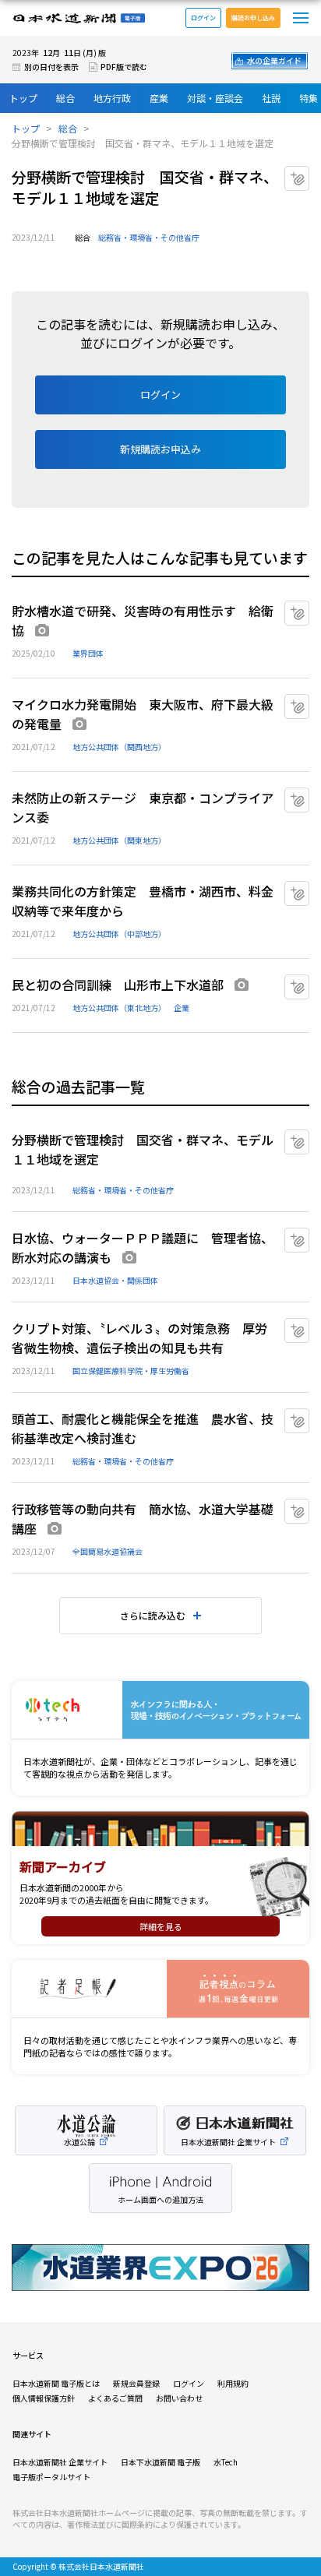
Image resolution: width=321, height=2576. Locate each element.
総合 (65, 98)
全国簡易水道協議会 (108, 1551)
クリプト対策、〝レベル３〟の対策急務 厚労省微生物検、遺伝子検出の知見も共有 (139, 1338)
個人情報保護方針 (44, 2398)
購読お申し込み (253, 18)
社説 (271, 98)
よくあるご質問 (115, 2398)
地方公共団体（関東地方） (119, 840)
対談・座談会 (215, 98)
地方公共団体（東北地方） (119, 1008)
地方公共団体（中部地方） (119, 934)
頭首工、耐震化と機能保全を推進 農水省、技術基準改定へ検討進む (143, 1428)
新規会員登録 (136, 2383)
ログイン (203, 18)
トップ (23, 98)
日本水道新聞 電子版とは (56, 2383)
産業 (159, 98)
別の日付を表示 (51, 67)
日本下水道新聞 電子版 (160, 2462)
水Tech (226, 2462)
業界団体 (88, 653)
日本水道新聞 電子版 (79, 18)
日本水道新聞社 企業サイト (60, 2462)
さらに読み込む (153, 1615)
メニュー (301, 18)
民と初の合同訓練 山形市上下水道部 (118, 985)
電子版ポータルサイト (51, 2477)
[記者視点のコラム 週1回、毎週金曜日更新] (160, 1989)
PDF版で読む (124, 67)
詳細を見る (161, 1926)
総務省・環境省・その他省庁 (149, 237)
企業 (182, 1008)
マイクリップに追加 (309, 173)
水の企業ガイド (274, 60)
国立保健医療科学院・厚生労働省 (131, 1371)
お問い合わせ (179, 2398)
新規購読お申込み (160, 449)
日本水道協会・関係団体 (115, 1280)
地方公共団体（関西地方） (119, 747)
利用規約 (233, 2383)
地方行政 (112, 98)
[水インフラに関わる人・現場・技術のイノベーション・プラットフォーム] (160, 1710)
